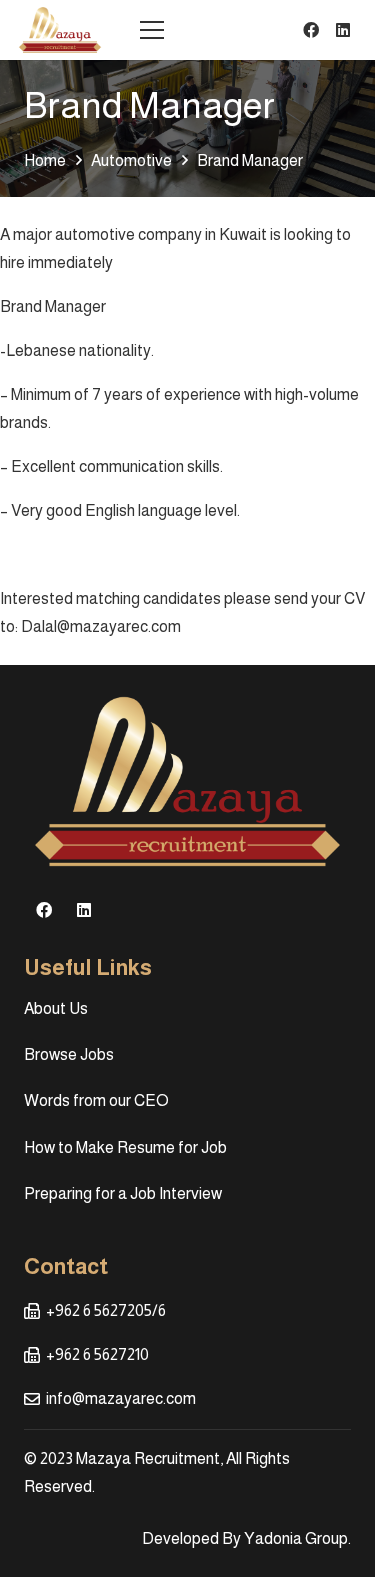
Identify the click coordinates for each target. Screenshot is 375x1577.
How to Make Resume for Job (125, 1147)
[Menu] (152, 30)
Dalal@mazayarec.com (101, 626)
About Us (56, 1008)
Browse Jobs (69, 1054)
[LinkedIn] (343, 30)
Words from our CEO (96, 1100)
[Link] (60, 30)
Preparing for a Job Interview (123, 1193)
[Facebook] (311, 30)
